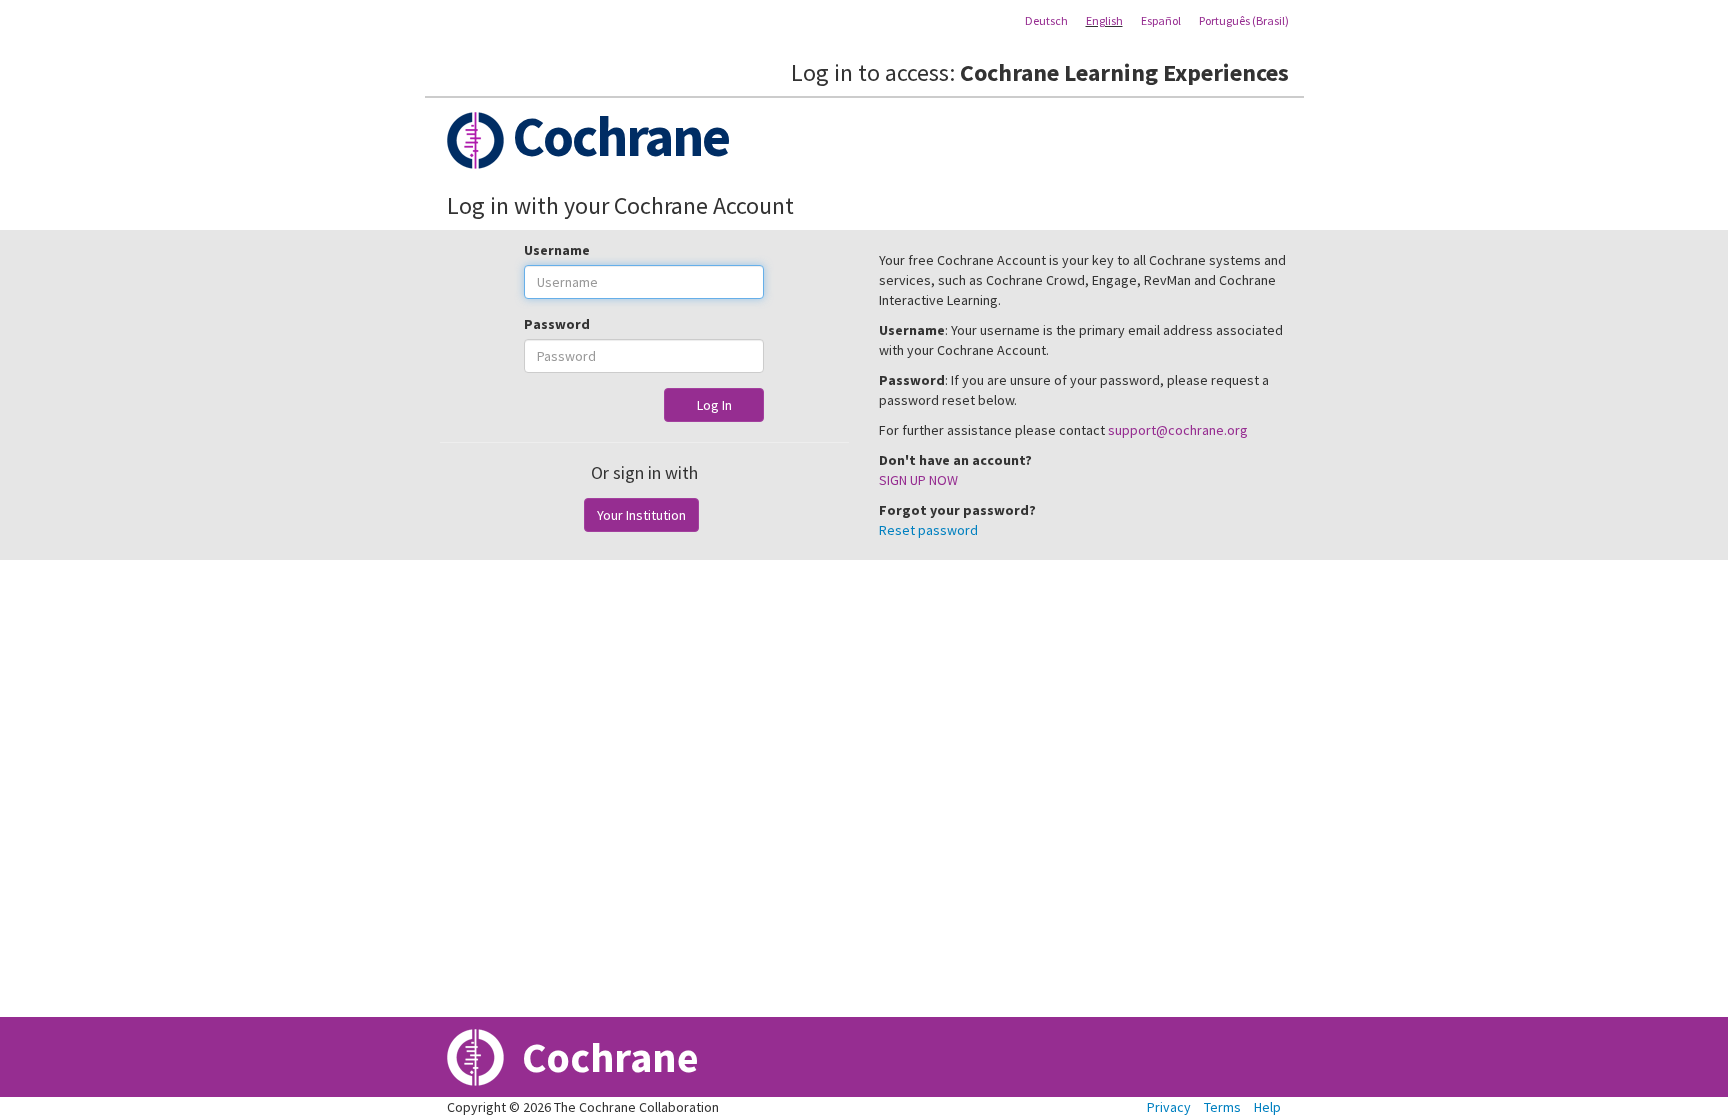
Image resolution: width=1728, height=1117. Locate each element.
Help (1267, 1107)
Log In (714, 405)
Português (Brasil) (1244, 20)
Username (557, 250)
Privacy (1169, 1107)
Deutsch (1046, 20)
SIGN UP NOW (918, 480)
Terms (1222, 1107)
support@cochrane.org (1178, 430)
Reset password (928, 530)
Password (557, 324)
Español (1161, 20)
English (1104, 20)
